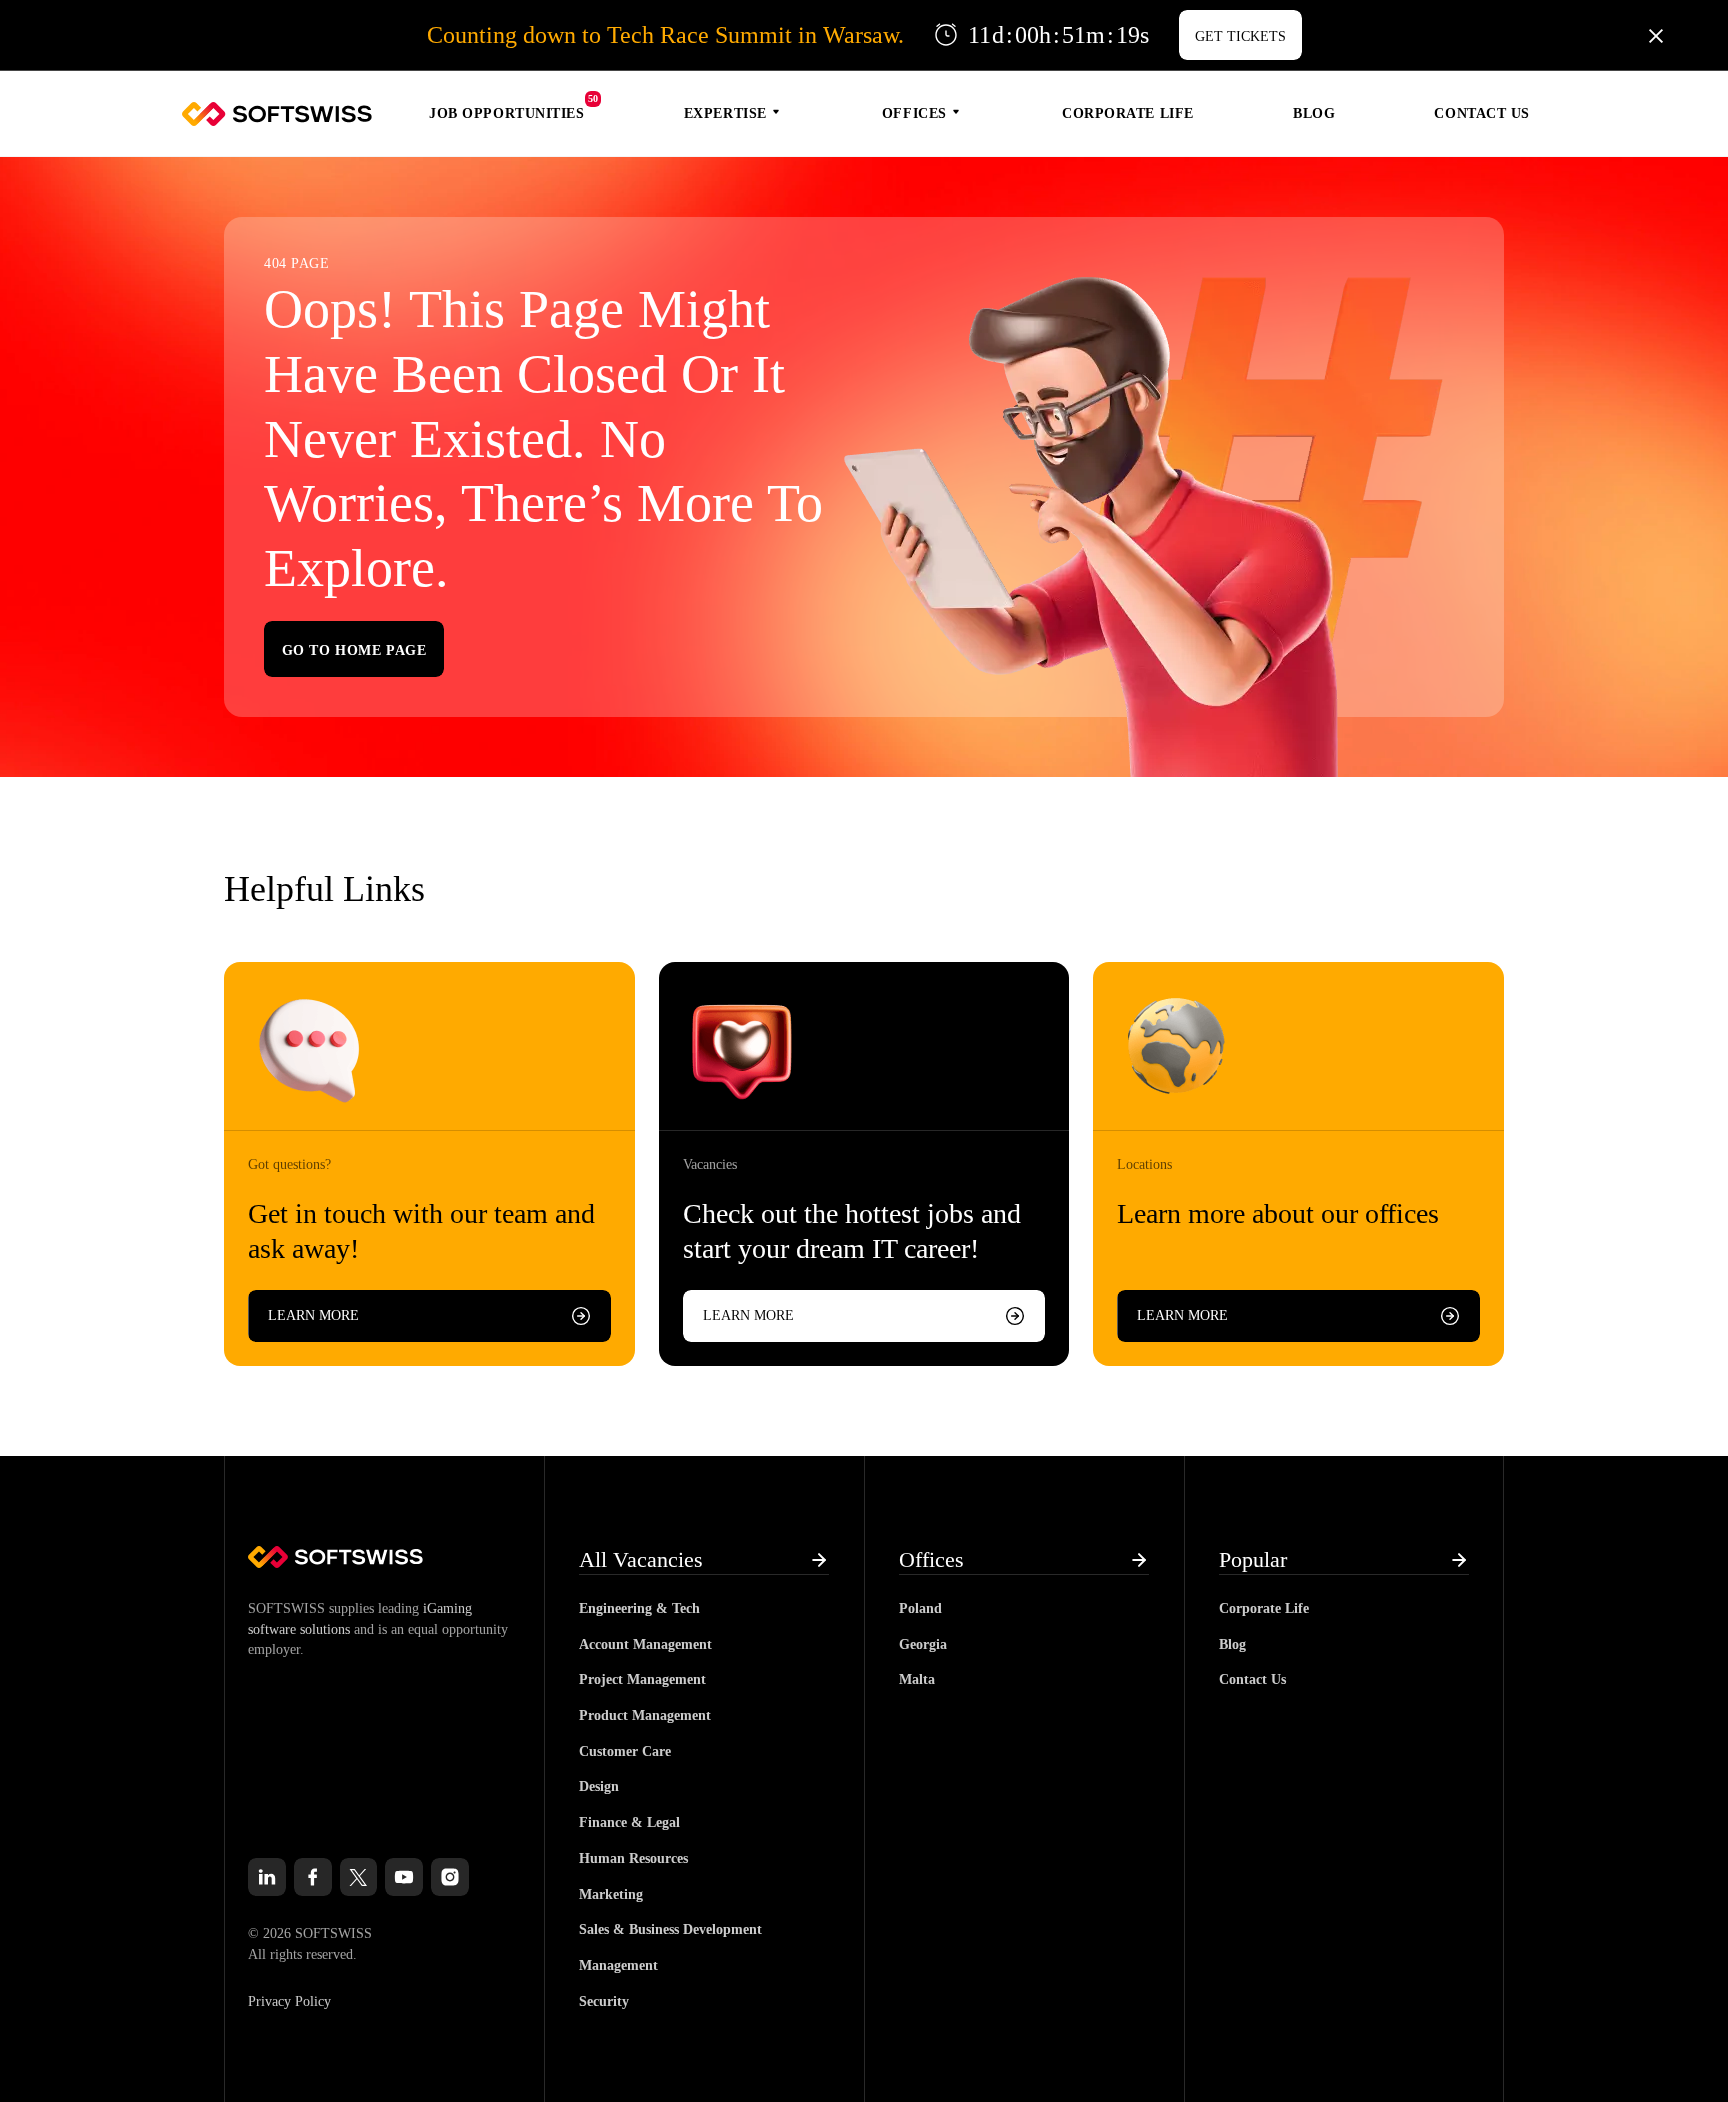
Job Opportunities (507, 113)
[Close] (1656, 35)
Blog (1314, 113)
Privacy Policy (289, 2001)
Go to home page (354, 650)
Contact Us (1482, 113)
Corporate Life (1128, 113)
